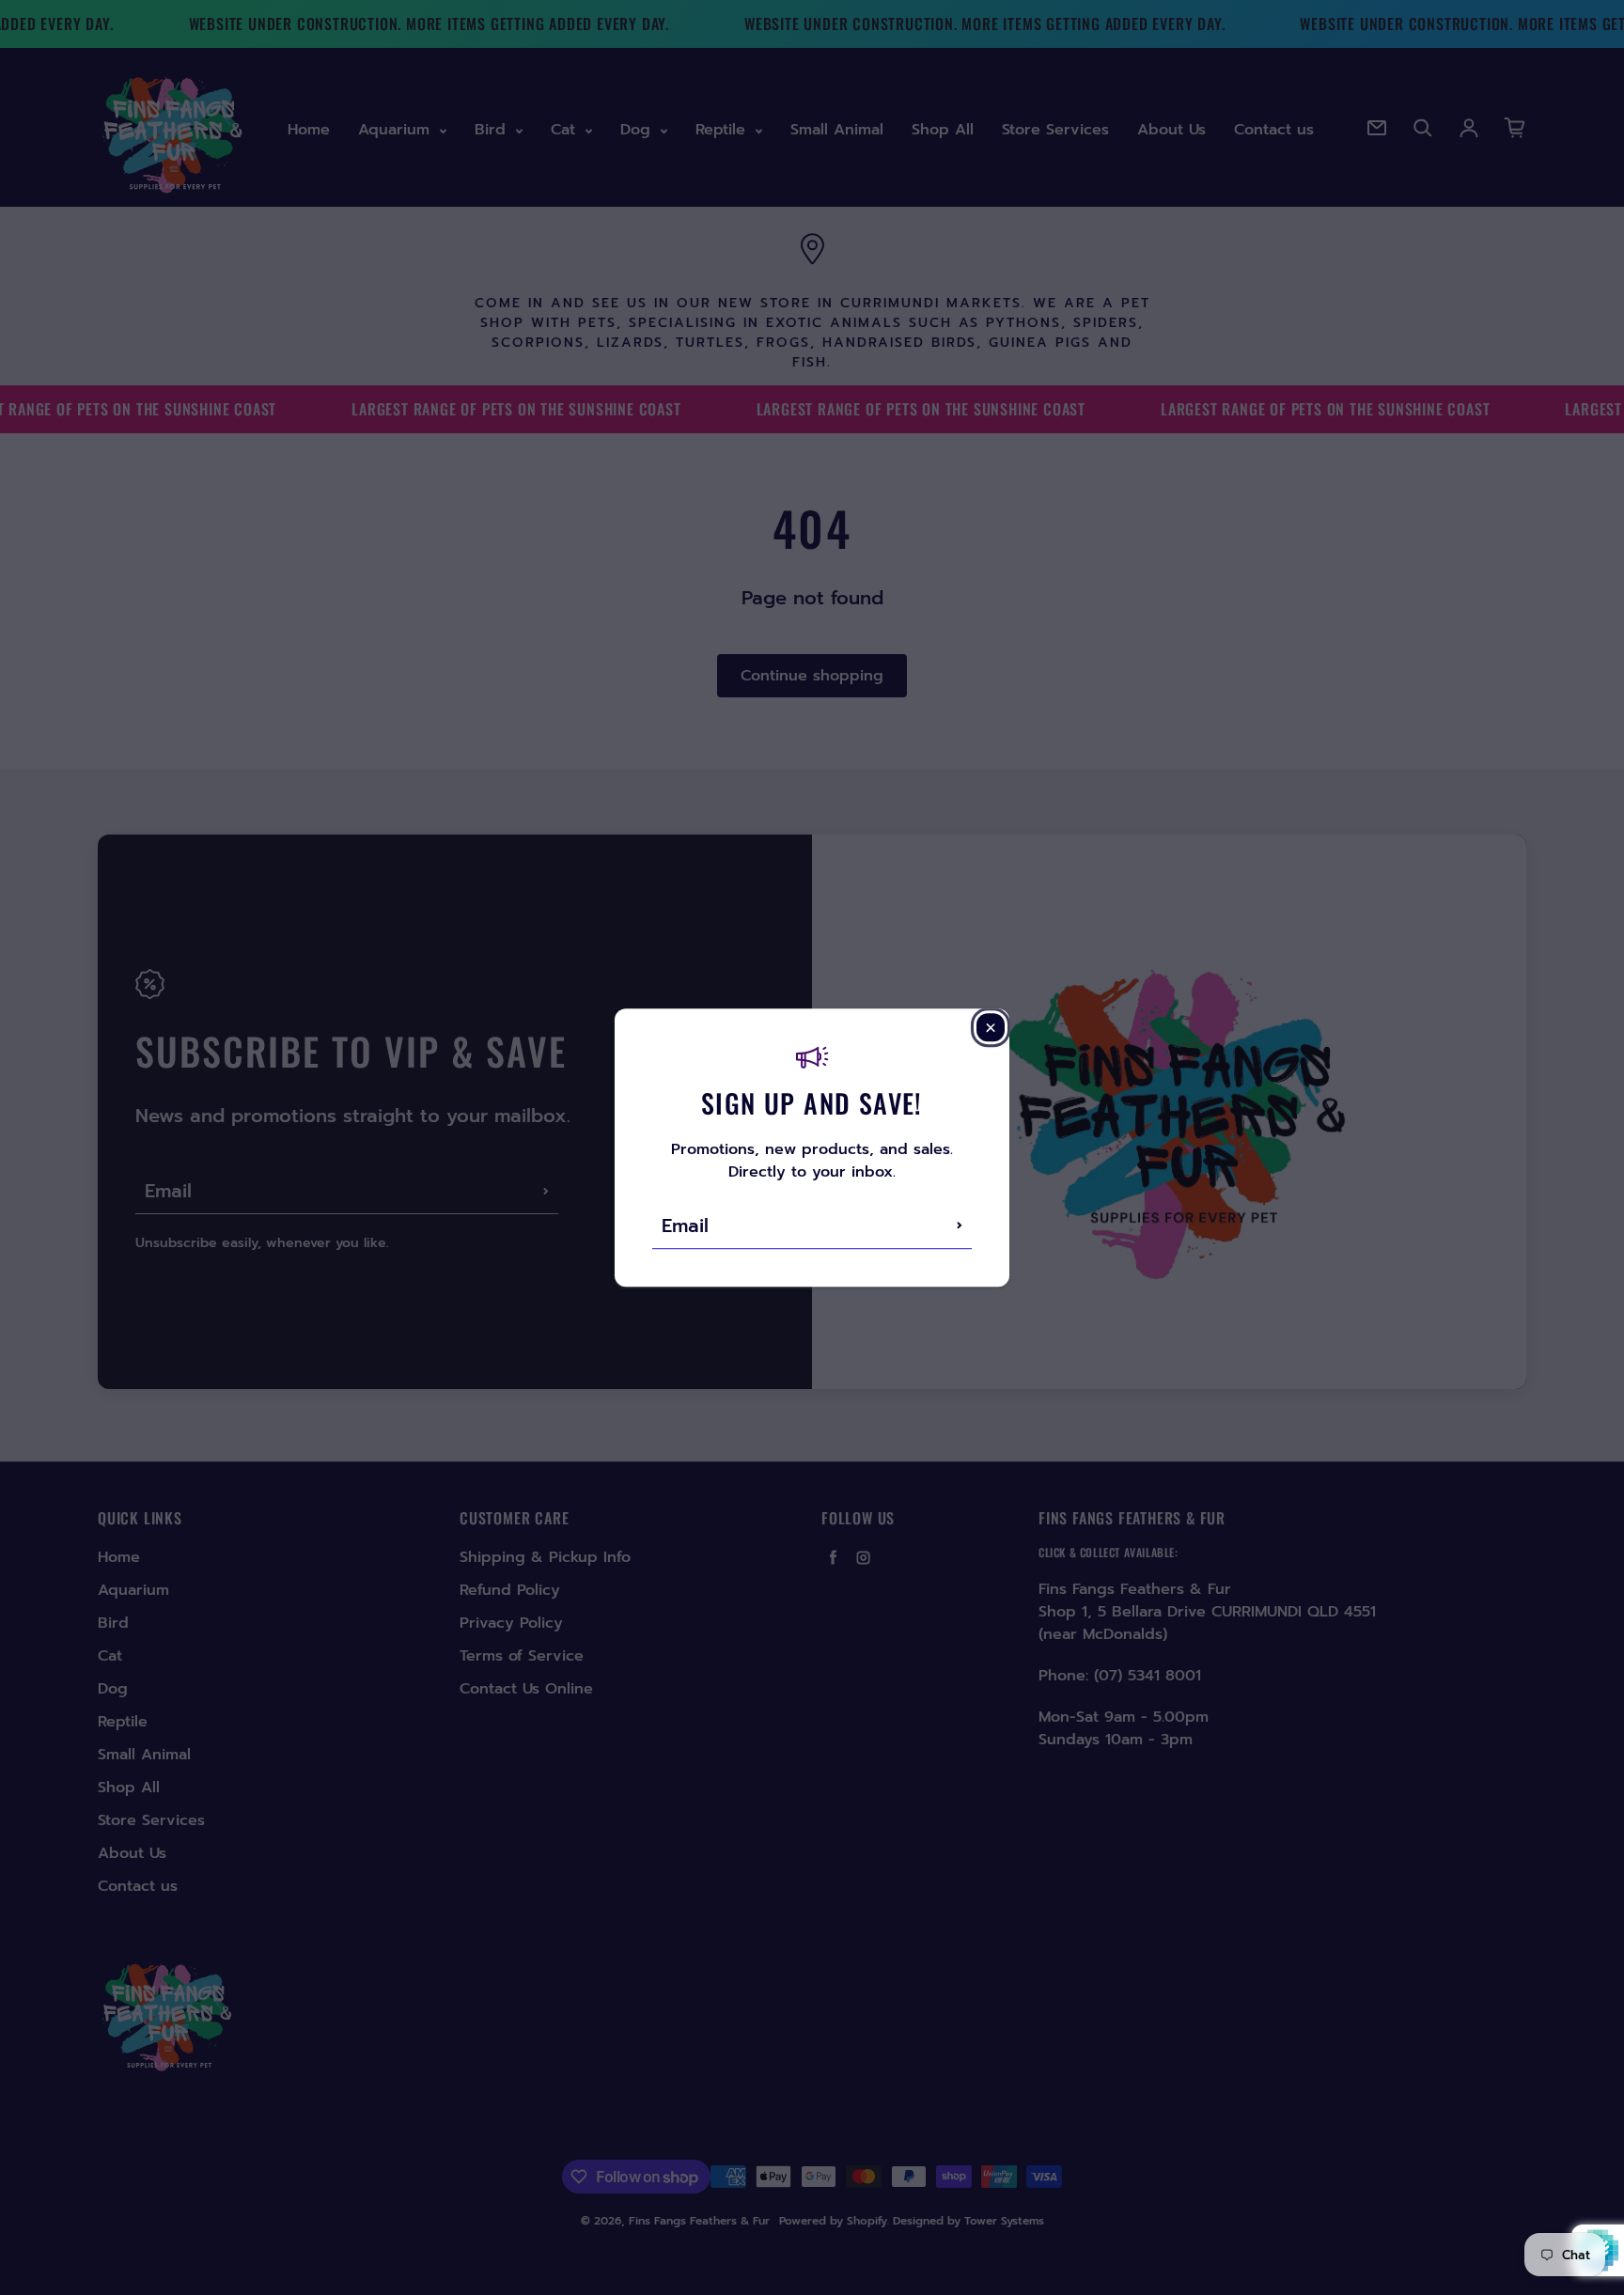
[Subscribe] (960, 1226)
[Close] (991, 1027)
